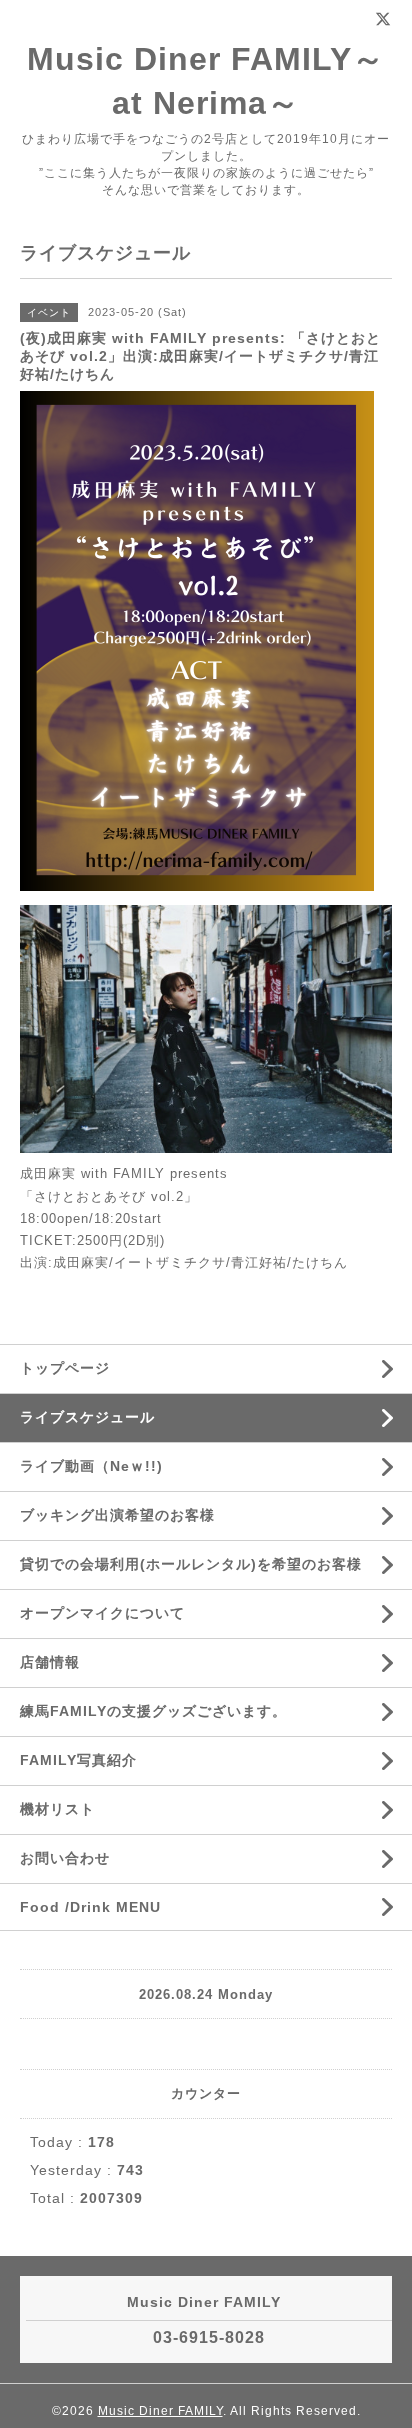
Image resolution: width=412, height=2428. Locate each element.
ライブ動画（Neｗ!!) (91, 1466)
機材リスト (57, 1809)
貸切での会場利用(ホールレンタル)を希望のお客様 (191, 1564)
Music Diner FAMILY (160, 2411)
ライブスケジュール (87, 1417)
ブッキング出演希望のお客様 (117, 1515)
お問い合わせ (65, 1858)
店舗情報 (50, 1662)
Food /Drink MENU (90, 1907)
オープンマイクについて (102, 1613)
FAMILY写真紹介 (78, 1760)
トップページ (65, 1368)
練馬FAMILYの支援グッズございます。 (153, 1711)
